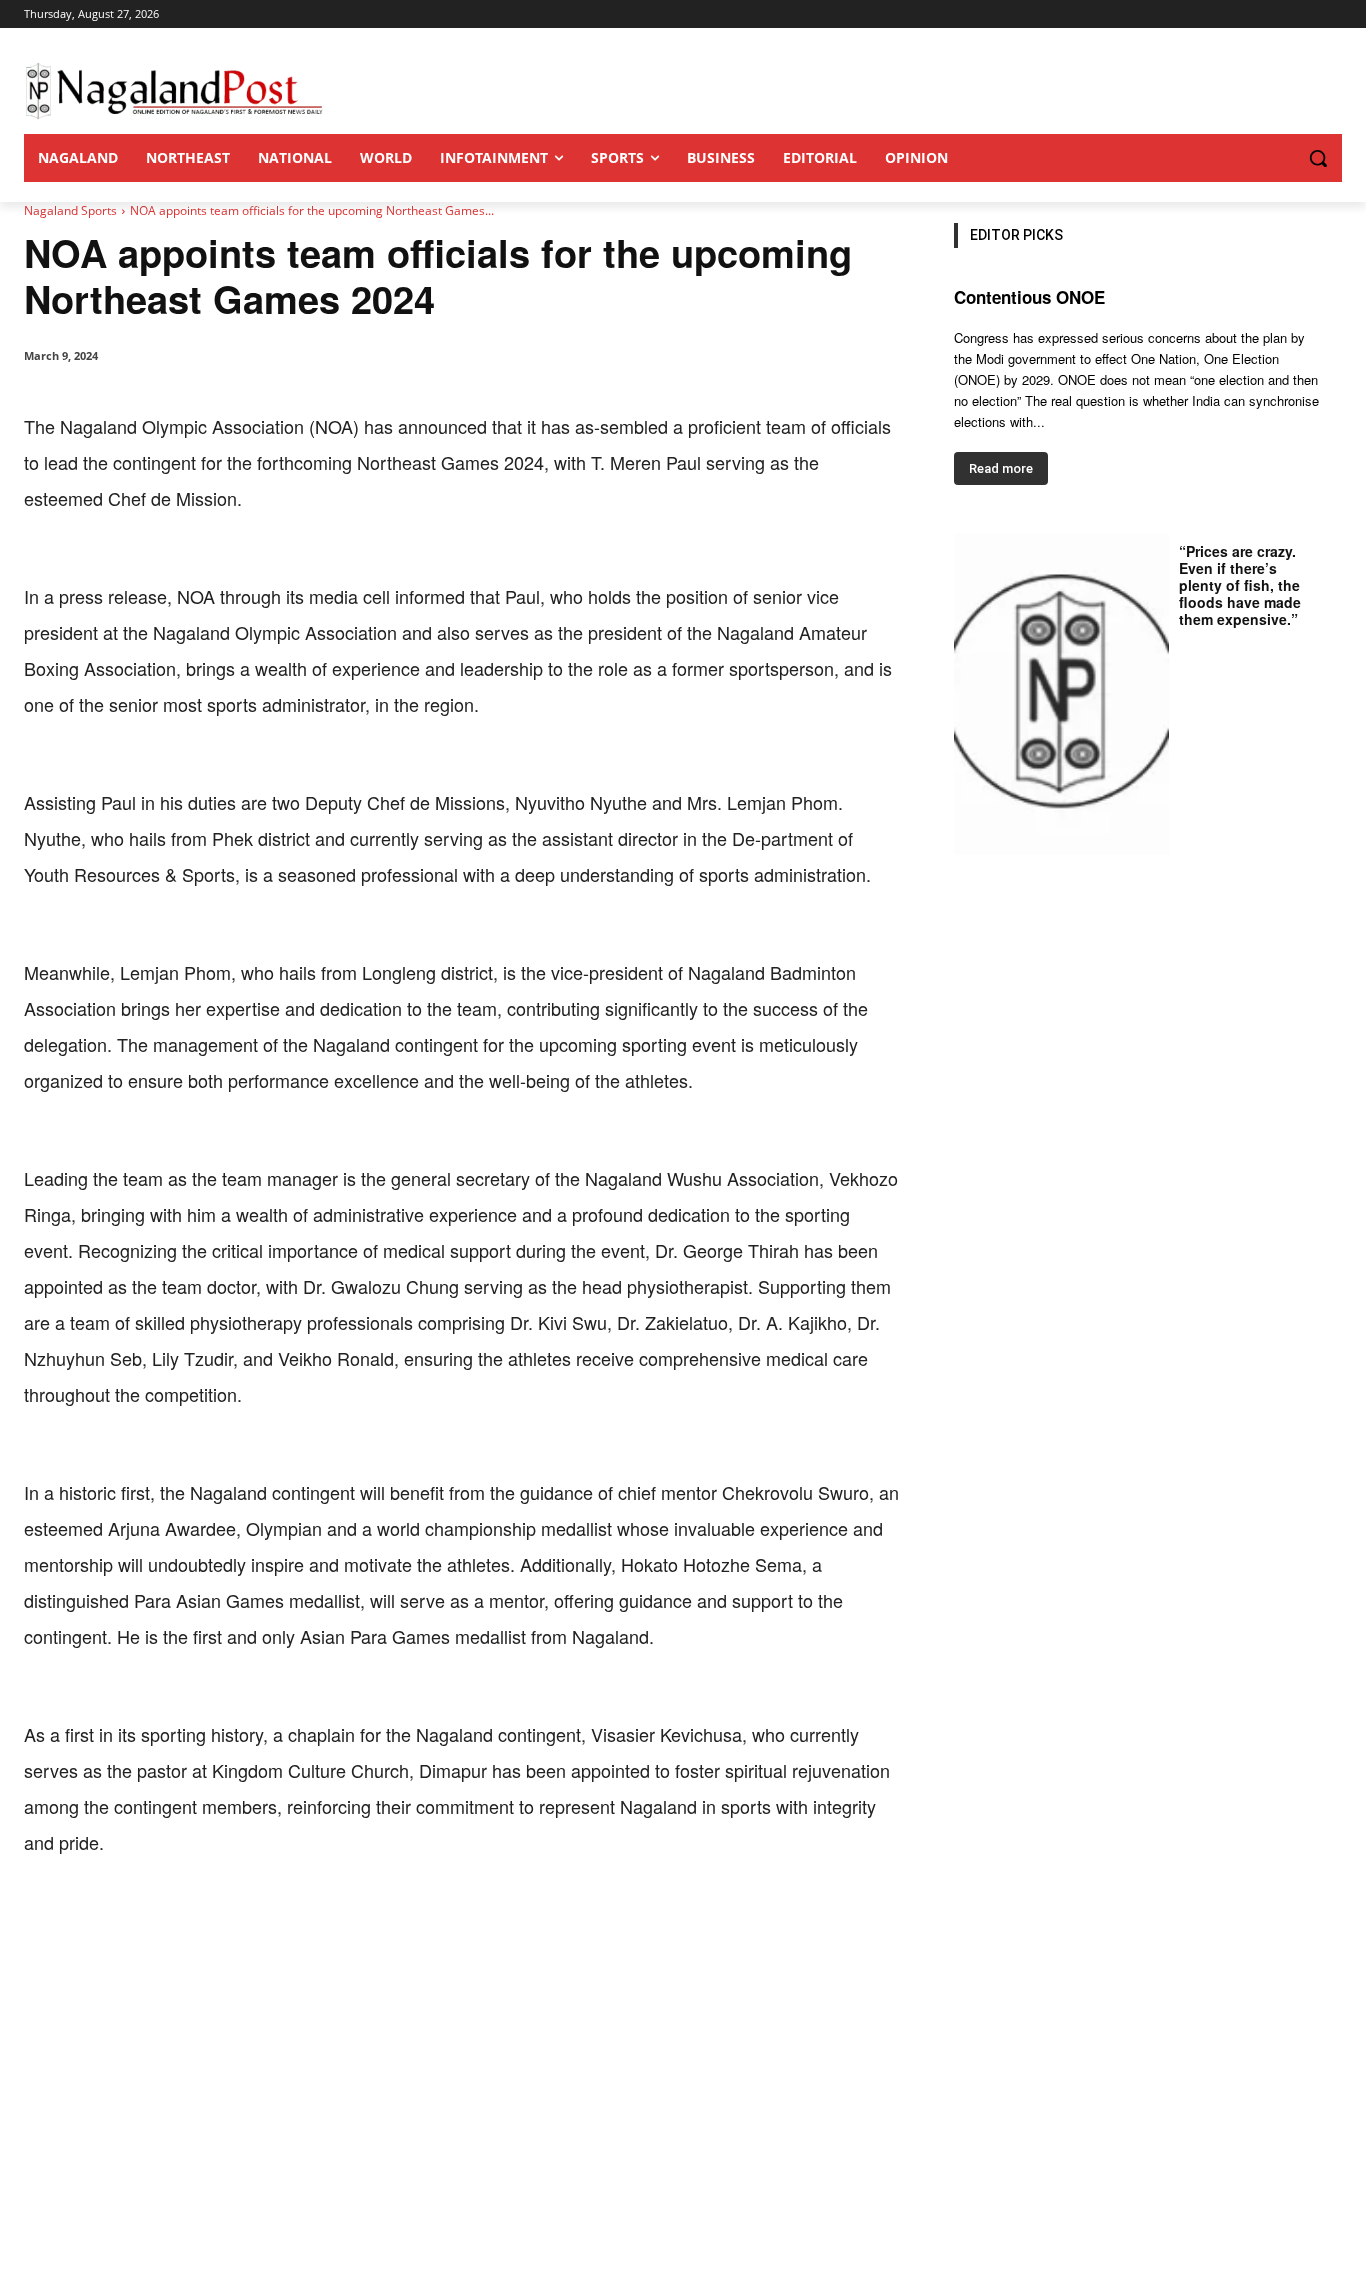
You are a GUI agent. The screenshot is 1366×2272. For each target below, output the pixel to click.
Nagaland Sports (70, 210)
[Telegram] (392, 1922)
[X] (208, 1922)
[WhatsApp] (254, 1922)
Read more (1001, 468)
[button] (1278, 158)
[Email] (346, 1922)
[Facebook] (162, 1922)
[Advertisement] (683, 2122)
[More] (439, 1922)
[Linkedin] (300, 1922)
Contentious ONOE (1029, 297)
